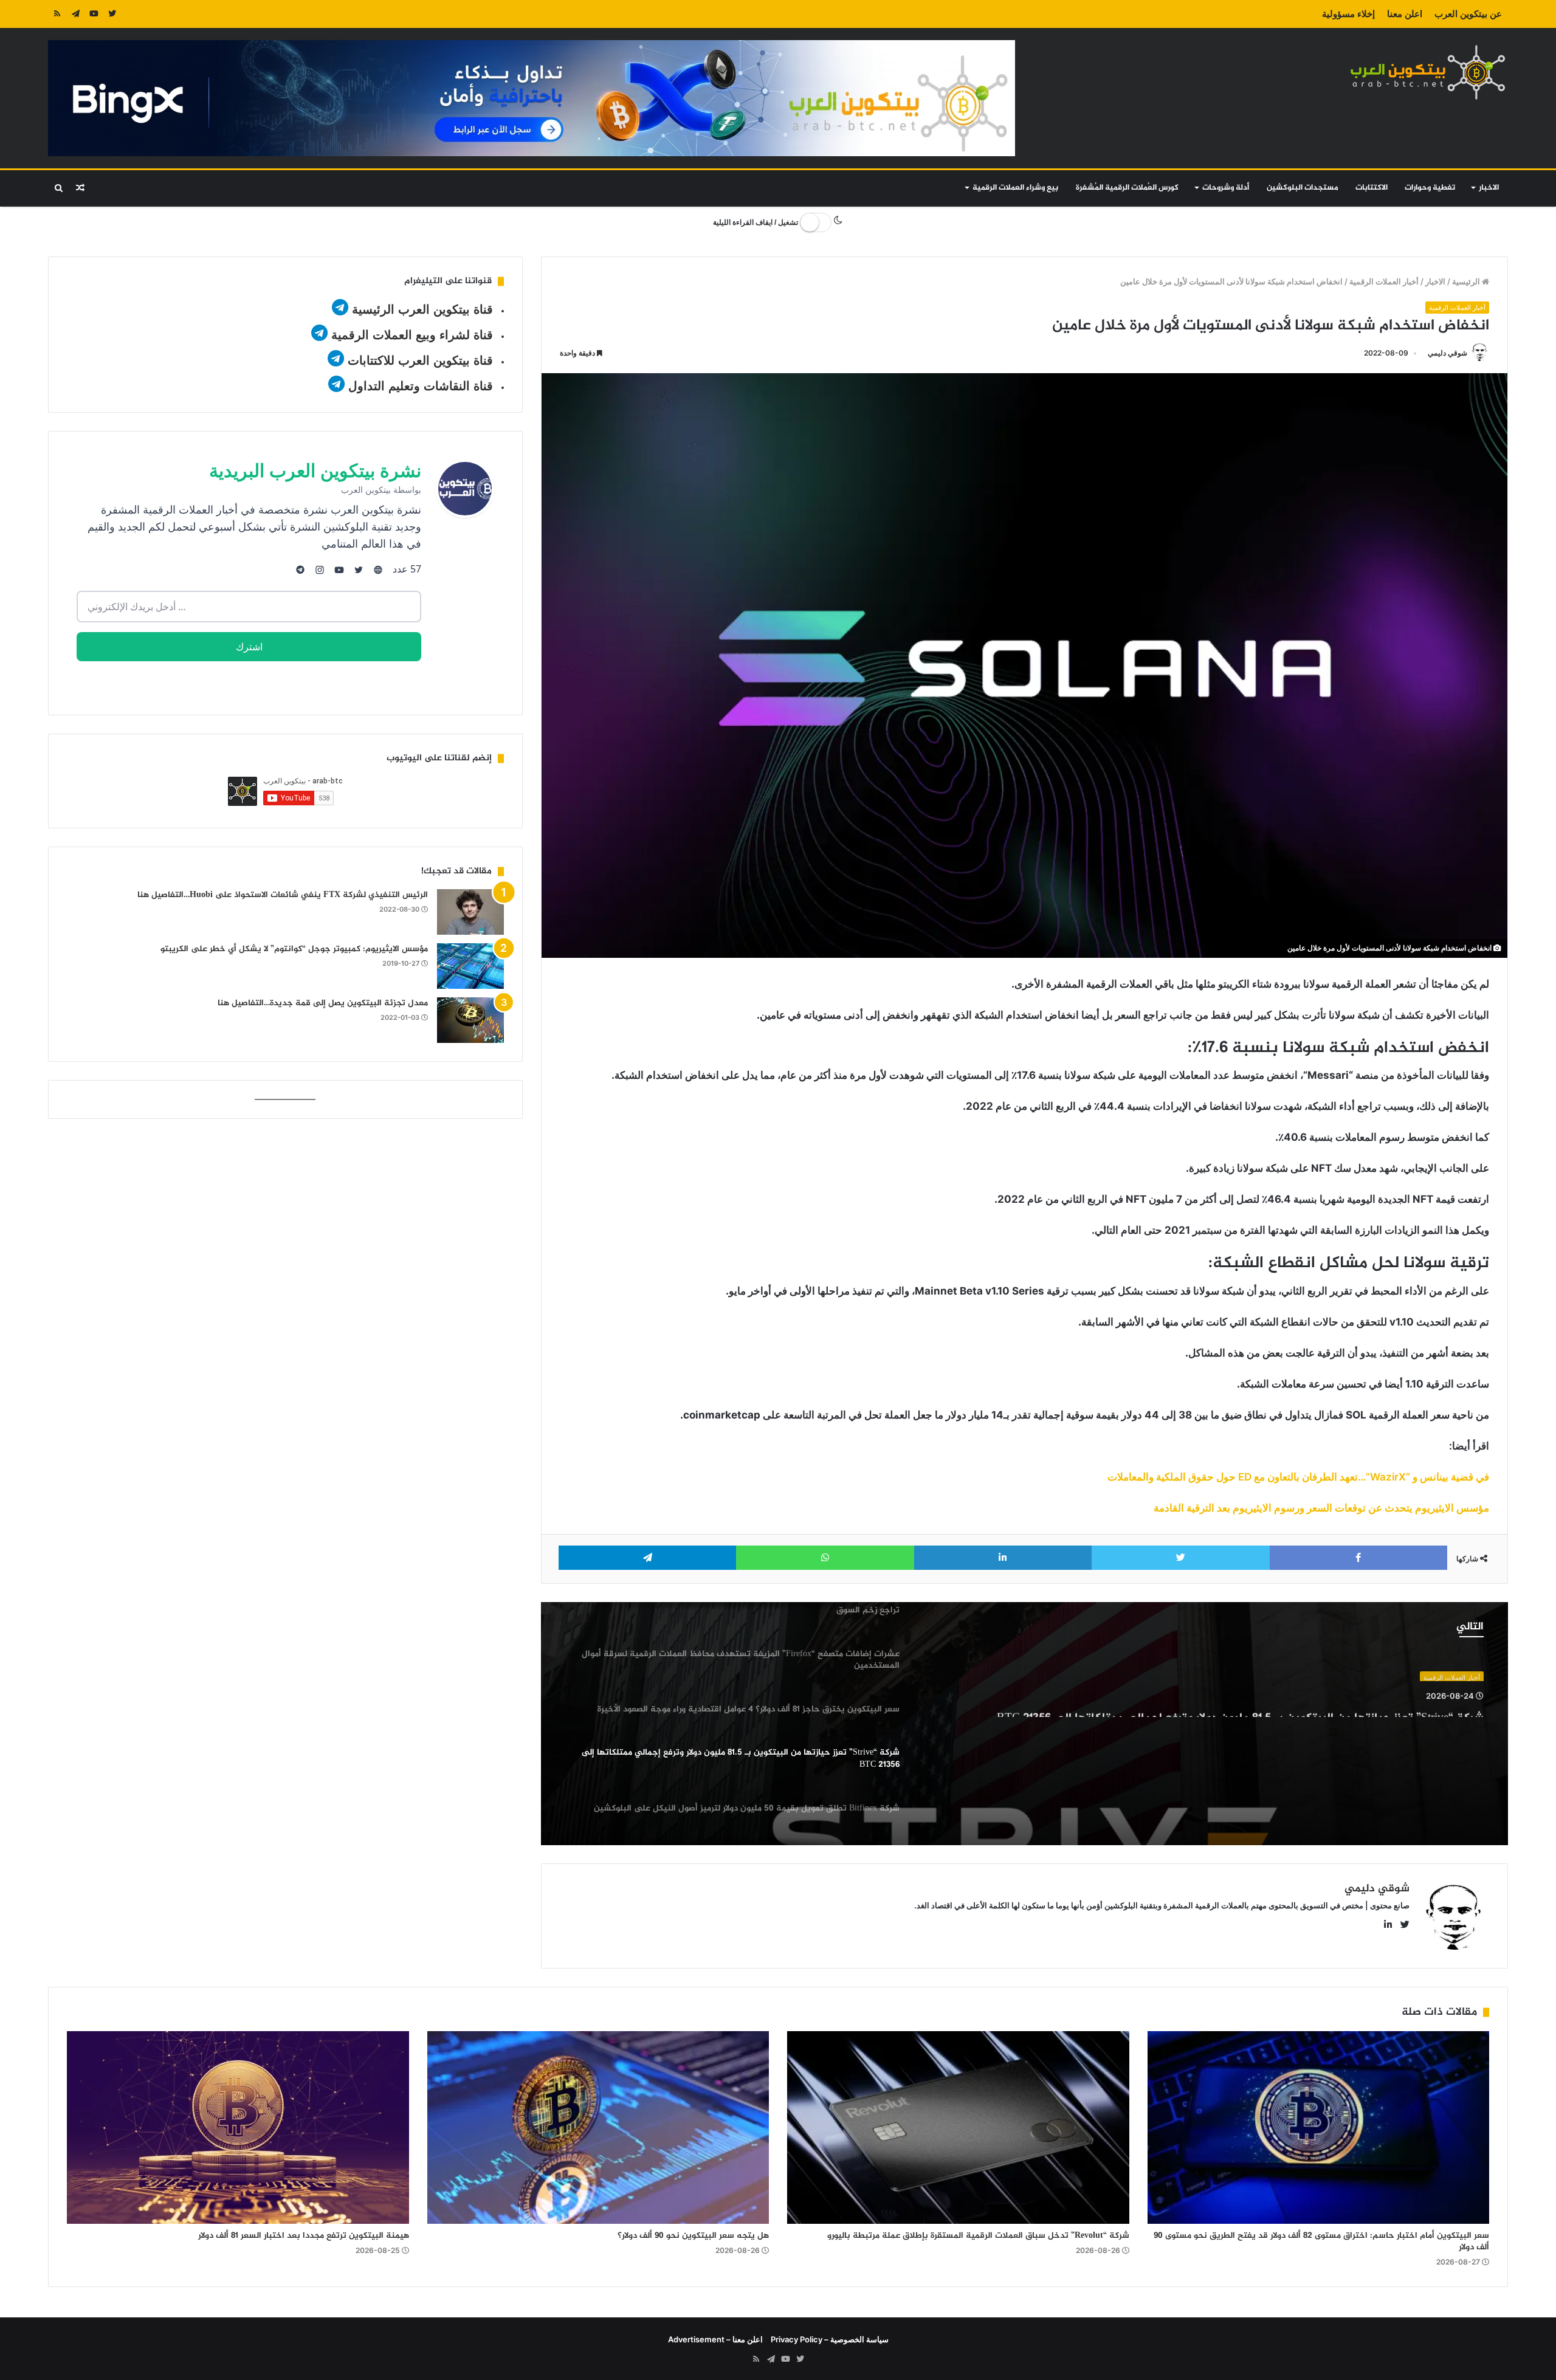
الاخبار (1489, 188)
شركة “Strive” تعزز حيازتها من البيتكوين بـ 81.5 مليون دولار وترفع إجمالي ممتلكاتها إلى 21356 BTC (1240, 1710)
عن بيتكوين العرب (1468, 14)
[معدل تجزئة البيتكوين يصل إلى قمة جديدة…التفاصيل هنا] (470, 1020)
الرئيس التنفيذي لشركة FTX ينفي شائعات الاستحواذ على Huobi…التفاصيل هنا (283, 895)
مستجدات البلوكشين (1303, 188)
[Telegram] (75, 14)
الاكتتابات (1372, 188)
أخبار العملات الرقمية (1384, 281)
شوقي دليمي (1448, 353)
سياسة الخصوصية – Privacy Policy (830, 2339)
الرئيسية (1467, 281)
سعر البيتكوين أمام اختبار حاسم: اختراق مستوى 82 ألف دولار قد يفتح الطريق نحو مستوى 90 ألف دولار (1321, 2241)
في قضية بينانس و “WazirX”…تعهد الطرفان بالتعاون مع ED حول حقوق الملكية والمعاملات (1298, 1477)
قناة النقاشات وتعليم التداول (421, 386)
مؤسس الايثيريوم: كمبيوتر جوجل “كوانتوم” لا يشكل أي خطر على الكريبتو (294, 949)
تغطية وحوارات (1430, 188)
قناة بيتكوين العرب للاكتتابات (418, 360)
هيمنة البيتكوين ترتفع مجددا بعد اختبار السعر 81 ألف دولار (304, 2236)
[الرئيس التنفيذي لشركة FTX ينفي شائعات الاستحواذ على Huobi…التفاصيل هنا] (470, 912)
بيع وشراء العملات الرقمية (1015, 188)
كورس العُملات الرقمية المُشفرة (1127, 188)
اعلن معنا (1405, 14)
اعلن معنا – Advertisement (715, 2339)
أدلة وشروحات (1226, 188)
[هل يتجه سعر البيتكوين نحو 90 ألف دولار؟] (598, 2127)
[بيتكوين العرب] (1428, 72)
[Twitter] (112, 14)
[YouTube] (94, 14)
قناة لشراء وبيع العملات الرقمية (412, 335)
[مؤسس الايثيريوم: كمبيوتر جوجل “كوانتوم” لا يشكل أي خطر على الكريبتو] (470, 966)
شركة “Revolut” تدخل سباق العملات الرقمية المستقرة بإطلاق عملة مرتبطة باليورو (978, 2236)
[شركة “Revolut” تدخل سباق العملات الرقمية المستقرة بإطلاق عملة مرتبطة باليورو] (958, 2127)
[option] (1024, 1724)
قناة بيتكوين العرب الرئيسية (422, 309)
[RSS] (57, 14)
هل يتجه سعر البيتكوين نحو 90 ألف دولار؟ (693, 2236)
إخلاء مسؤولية (1348, 14)
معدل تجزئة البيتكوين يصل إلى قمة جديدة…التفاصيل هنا (323, 1003)
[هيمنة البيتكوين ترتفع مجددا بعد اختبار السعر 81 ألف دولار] (238, 2127)
